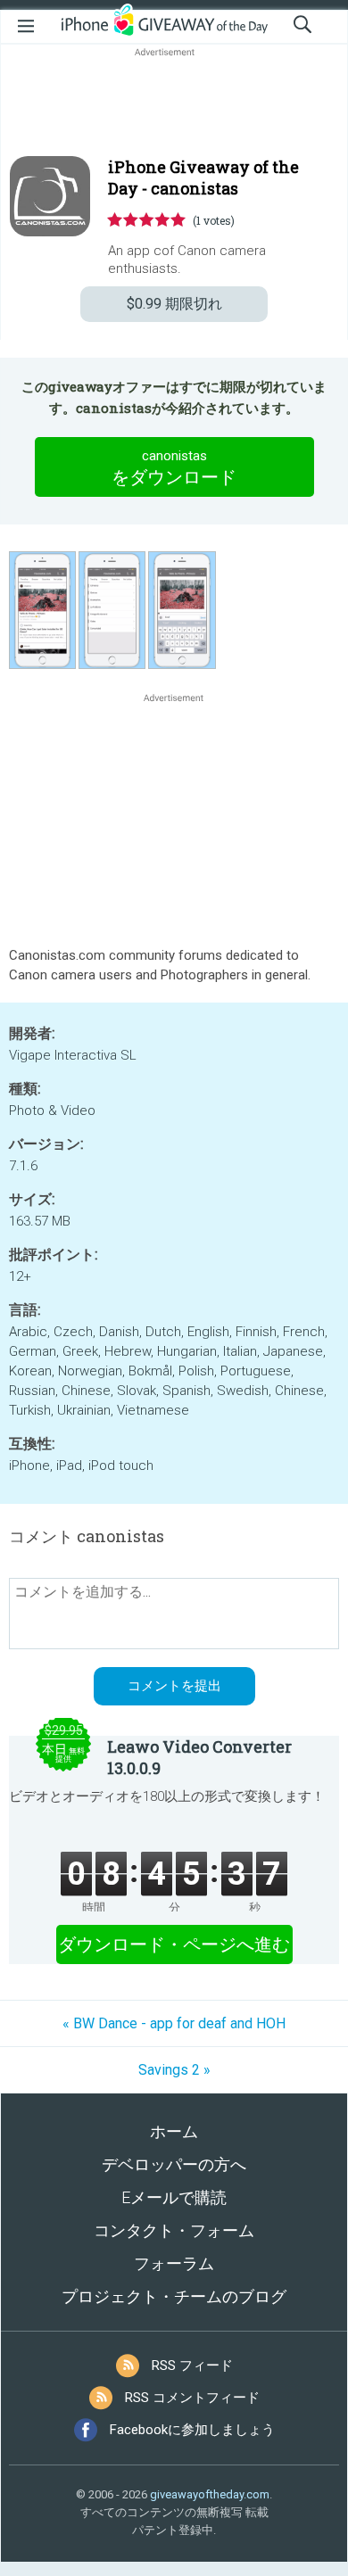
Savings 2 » (174, 2070)
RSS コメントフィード (192, 2398)
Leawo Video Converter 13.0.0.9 (199, 1757)
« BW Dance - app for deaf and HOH (174, 2023)
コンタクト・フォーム (174, 2230)
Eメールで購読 (174, 2197)
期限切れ (174, 304)
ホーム (174, 2131)
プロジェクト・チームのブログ (174, 2296)
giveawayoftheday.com (210, 2494)
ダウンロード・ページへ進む (174, 1944)
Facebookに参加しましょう (192, 2430)
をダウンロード (174, 468)
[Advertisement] (174, 103)
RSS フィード (192, 2365)
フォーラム (174, 2263)
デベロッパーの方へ (174, 2164)
